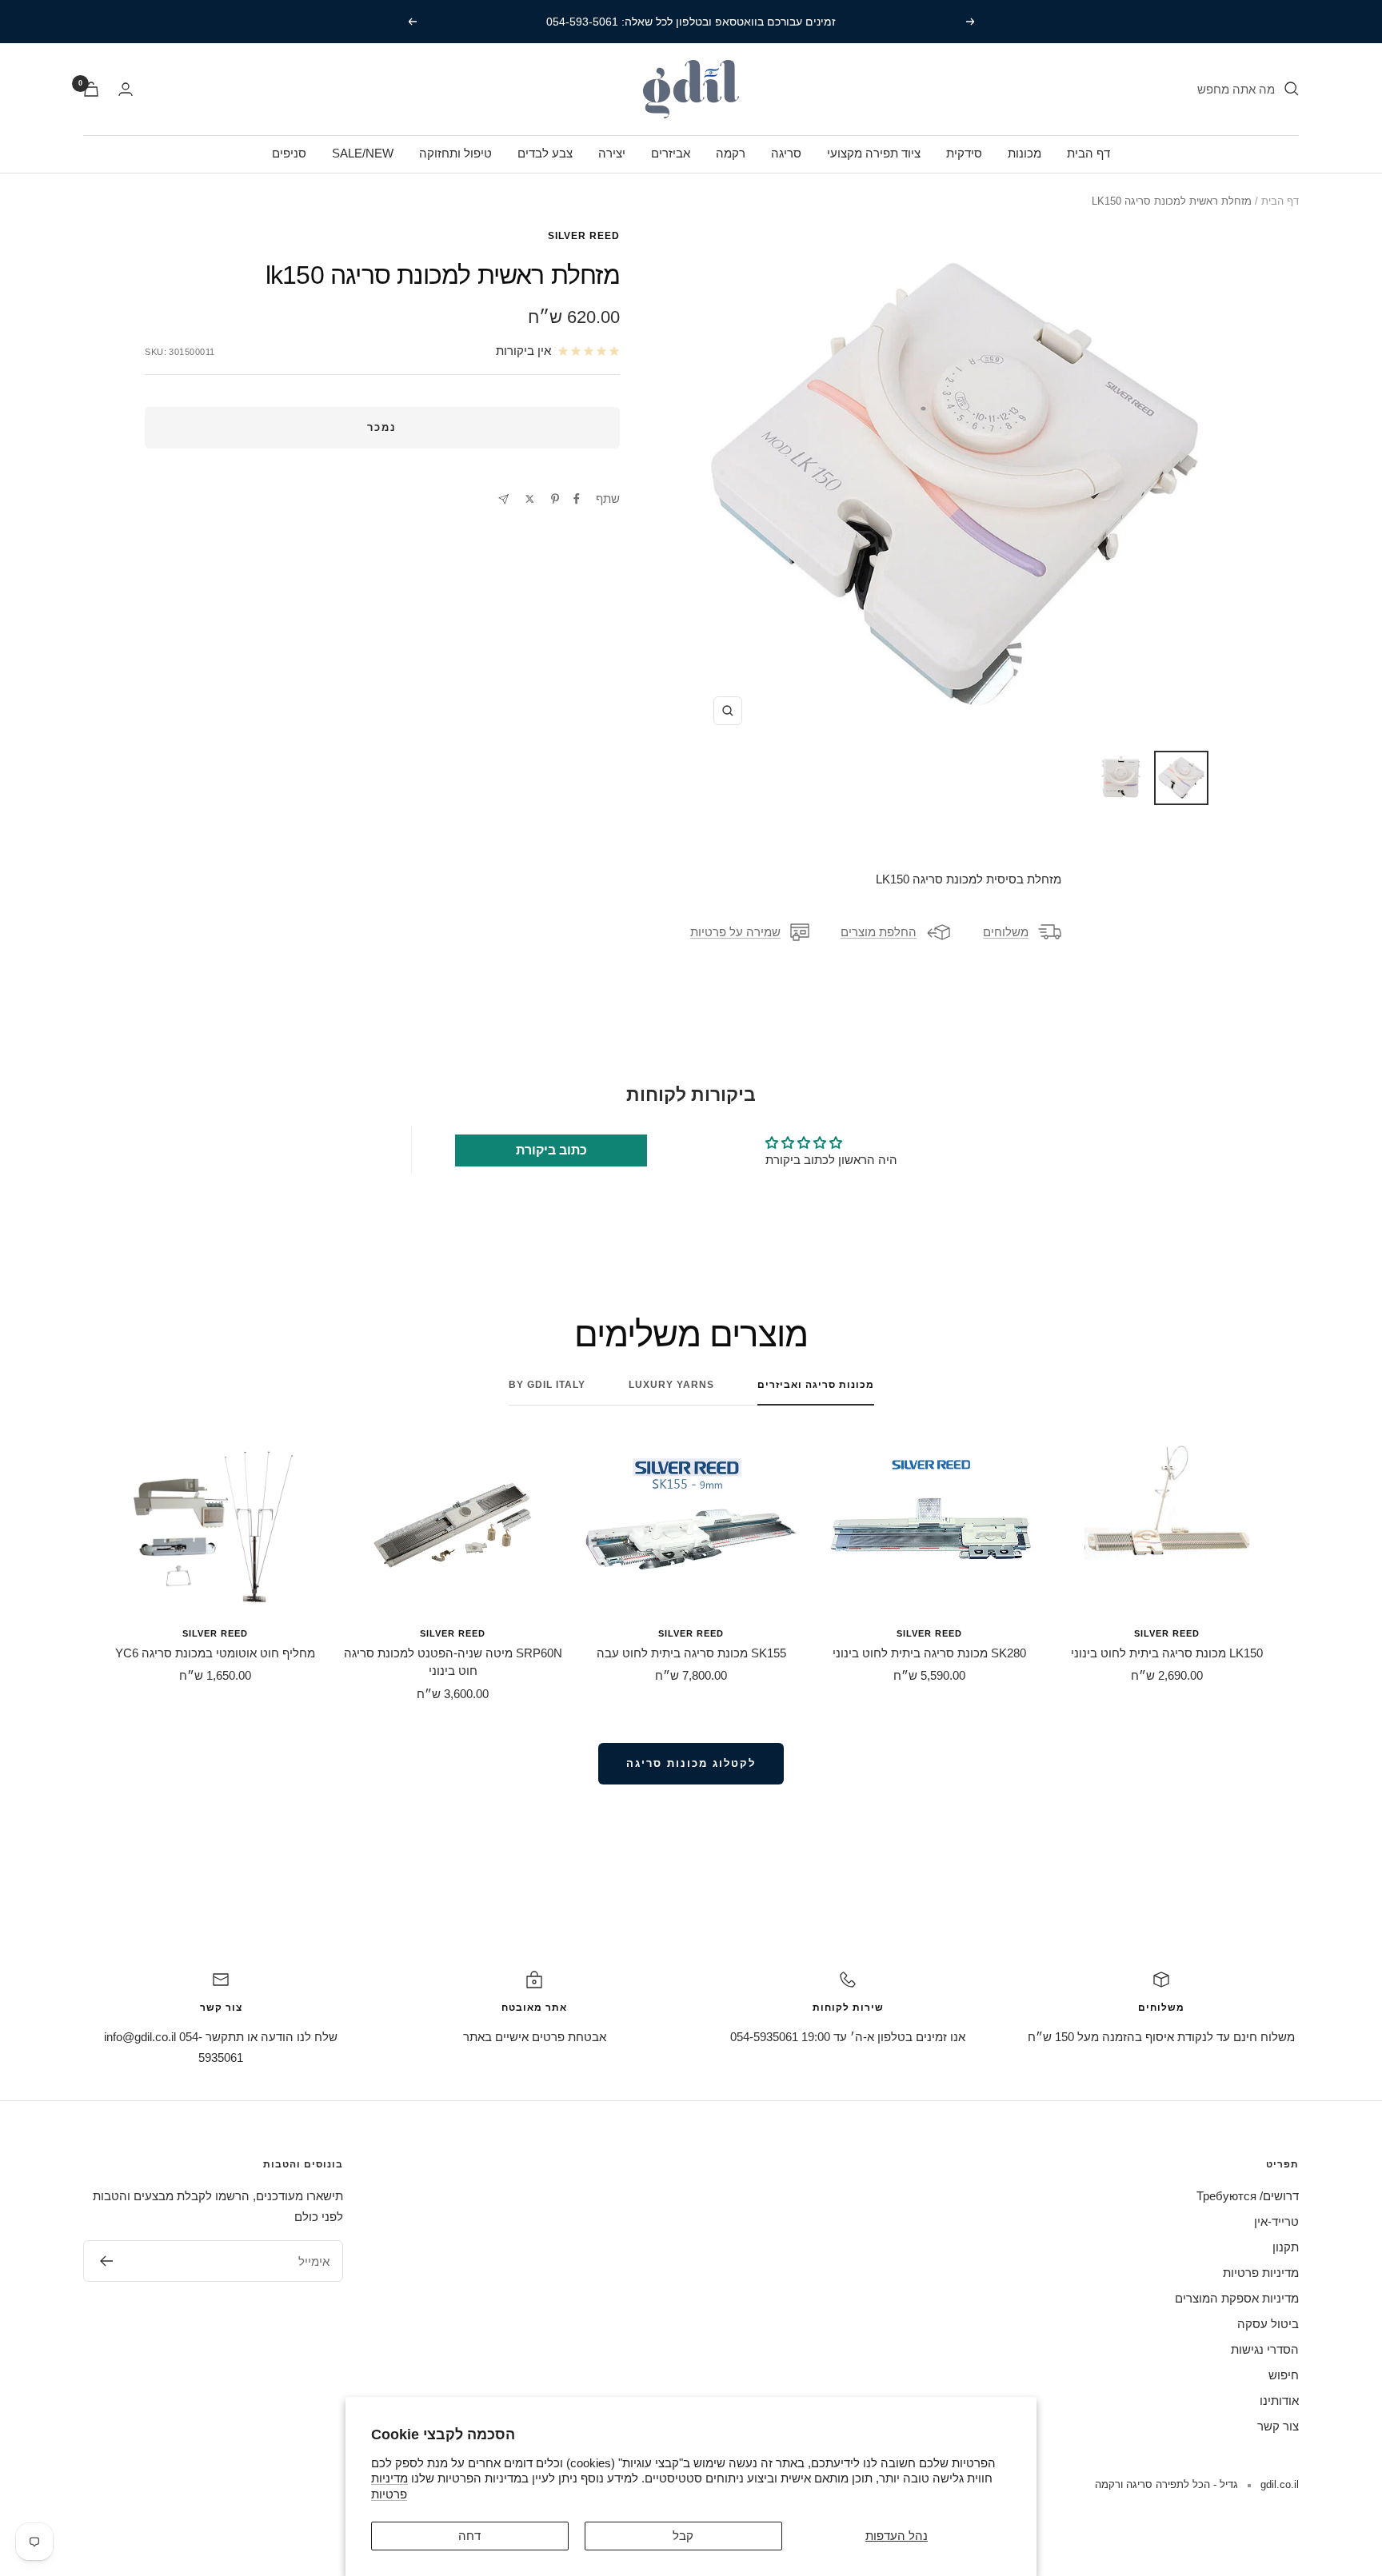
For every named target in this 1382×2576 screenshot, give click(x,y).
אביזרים (671, 153)
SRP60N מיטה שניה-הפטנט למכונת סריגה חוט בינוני (453, 1662)
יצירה (612, 153)
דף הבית (1088, 153)
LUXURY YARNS (671, 1385)
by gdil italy (547, 1385)
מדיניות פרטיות (1261, 2273)
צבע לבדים (545, 153)
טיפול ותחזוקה (455, 153)
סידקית (964, 153)
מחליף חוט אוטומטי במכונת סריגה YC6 (215, 1653)
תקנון (1286, 2247)
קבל (683, 2536)
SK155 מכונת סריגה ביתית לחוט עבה (691, 1653)
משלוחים (1006, 932)
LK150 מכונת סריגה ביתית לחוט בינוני (1167, 1653)
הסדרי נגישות (1265, 2349)
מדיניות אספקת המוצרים (1237, 2298)
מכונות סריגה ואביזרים (816, 1385)
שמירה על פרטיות (735, 932)
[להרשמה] (106, 2261)
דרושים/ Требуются (1248, 2196)
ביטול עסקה (1268, 2324)
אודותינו (1279, 2401)
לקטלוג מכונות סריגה (691, 1763)
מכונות (1025, 153)
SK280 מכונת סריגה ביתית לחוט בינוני (929, 1653)
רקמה (731, 153)
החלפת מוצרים (879, 932)
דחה (469, 2536)
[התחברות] (126, 89)
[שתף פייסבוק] (577, 499)
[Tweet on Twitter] (530, 499)
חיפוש (1284, 2375)
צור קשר (1278, 2426)
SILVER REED (584, 236)
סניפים (289, 153)
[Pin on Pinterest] (555, 499)
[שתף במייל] (503, 499)
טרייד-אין (1276, 2221)
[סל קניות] (91, 89)
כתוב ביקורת (551, 1150)
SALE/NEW (363, 153)
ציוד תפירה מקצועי (874, 153)
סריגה (786, 153)
